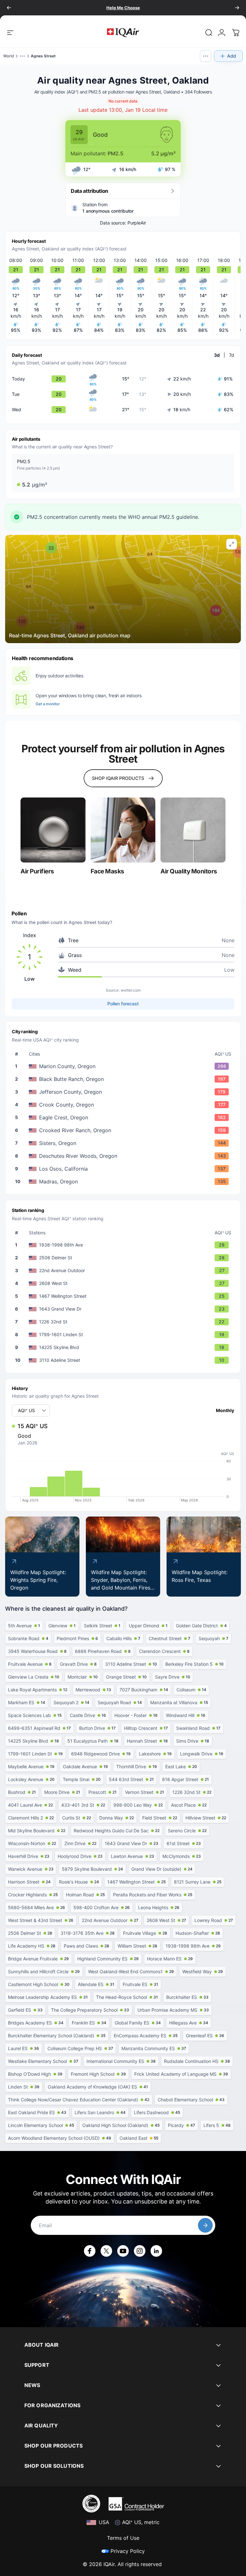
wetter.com (131, 990)
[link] (209, 33)
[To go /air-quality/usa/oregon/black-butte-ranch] (124, 1079)
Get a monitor (48, 704)
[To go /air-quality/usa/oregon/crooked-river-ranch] (124, 1130)
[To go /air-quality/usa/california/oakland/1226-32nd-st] (124, 1322)
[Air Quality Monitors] (193, 830)
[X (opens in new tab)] (106, 2251)
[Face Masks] (123, 830)
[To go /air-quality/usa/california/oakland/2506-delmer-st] (124, 1258)
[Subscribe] (205, 2225)
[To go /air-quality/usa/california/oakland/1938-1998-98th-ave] (124, 1245)
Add (232, 56)
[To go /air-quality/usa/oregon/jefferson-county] (124, 1092)
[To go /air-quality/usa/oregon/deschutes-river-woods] (124, 1156)
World (9, 56)
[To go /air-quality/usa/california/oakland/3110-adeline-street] (124, 1360)
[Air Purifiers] (53, 830)
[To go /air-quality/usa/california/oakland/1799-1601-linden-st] (124, 1335)
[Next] (237, 8)
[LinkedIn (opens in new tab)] (156, 2251)
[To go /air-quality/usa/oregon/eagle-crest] (124, 1117)
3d (217, 355)
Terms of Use (123, 2538)
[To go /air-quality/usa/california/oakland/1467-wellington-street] (124, 1296)
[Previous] (9, 8)
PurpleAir (137, 223)
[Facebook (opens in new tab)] (90, 2251)
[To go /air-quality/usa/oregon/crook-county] (124, 1105)
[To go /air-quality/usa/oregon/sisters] (124, 1143)
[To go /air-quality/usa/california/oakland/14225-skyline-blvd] (124, 1347)
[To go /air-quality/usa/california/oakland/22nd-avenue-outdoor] (124, 1271)
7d (232, 355)
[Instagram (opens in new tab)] (140, 2251)
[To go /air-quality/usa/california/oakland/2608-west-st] (124, 1283)
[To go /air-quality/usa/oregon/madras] (124, 1182)
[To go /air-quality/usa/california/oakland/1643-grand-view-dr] (124, 1309)
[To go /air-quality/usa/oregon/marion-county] (124, 1066)
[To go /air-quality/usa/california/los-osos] (124, 1169)
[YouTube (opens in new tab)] (123, 2251)
